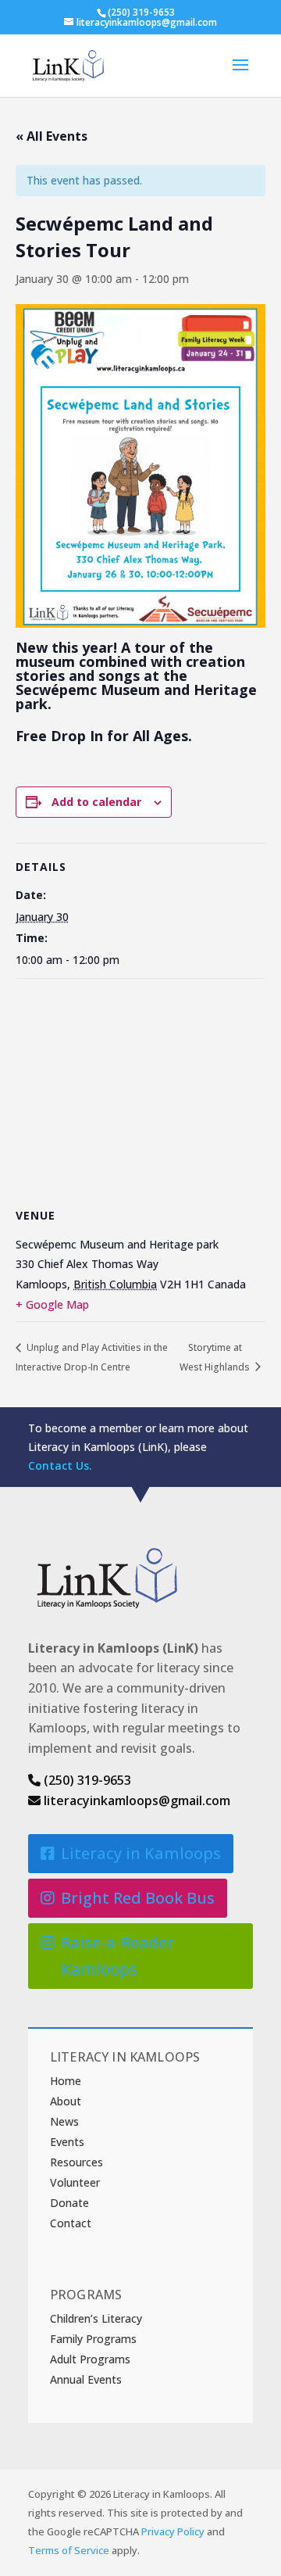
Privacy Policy (173, 2531)
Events (67, 2142)
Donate (69, 2203)
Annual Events (86, 2379)
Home (66, 2081)
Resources (76, 2162)
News (64, 2121)
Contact (71, 2223)
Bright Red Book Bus (138, 1898)
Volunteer (75, 2182)
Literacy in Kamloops (141, 1853)
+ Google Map (52, 1304)
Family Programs (93, 2339)
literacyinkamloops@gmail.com (135, 1800)
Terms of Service (69, 2550)
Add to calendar (96, 802)
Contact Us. (60, 1465)
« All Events (52, 136)
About (66, 2101)
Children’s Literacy (96, 2318)
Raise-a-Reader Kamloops (117, 1956)
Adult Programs (90, 2359)
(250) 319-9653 (86, 1780)
